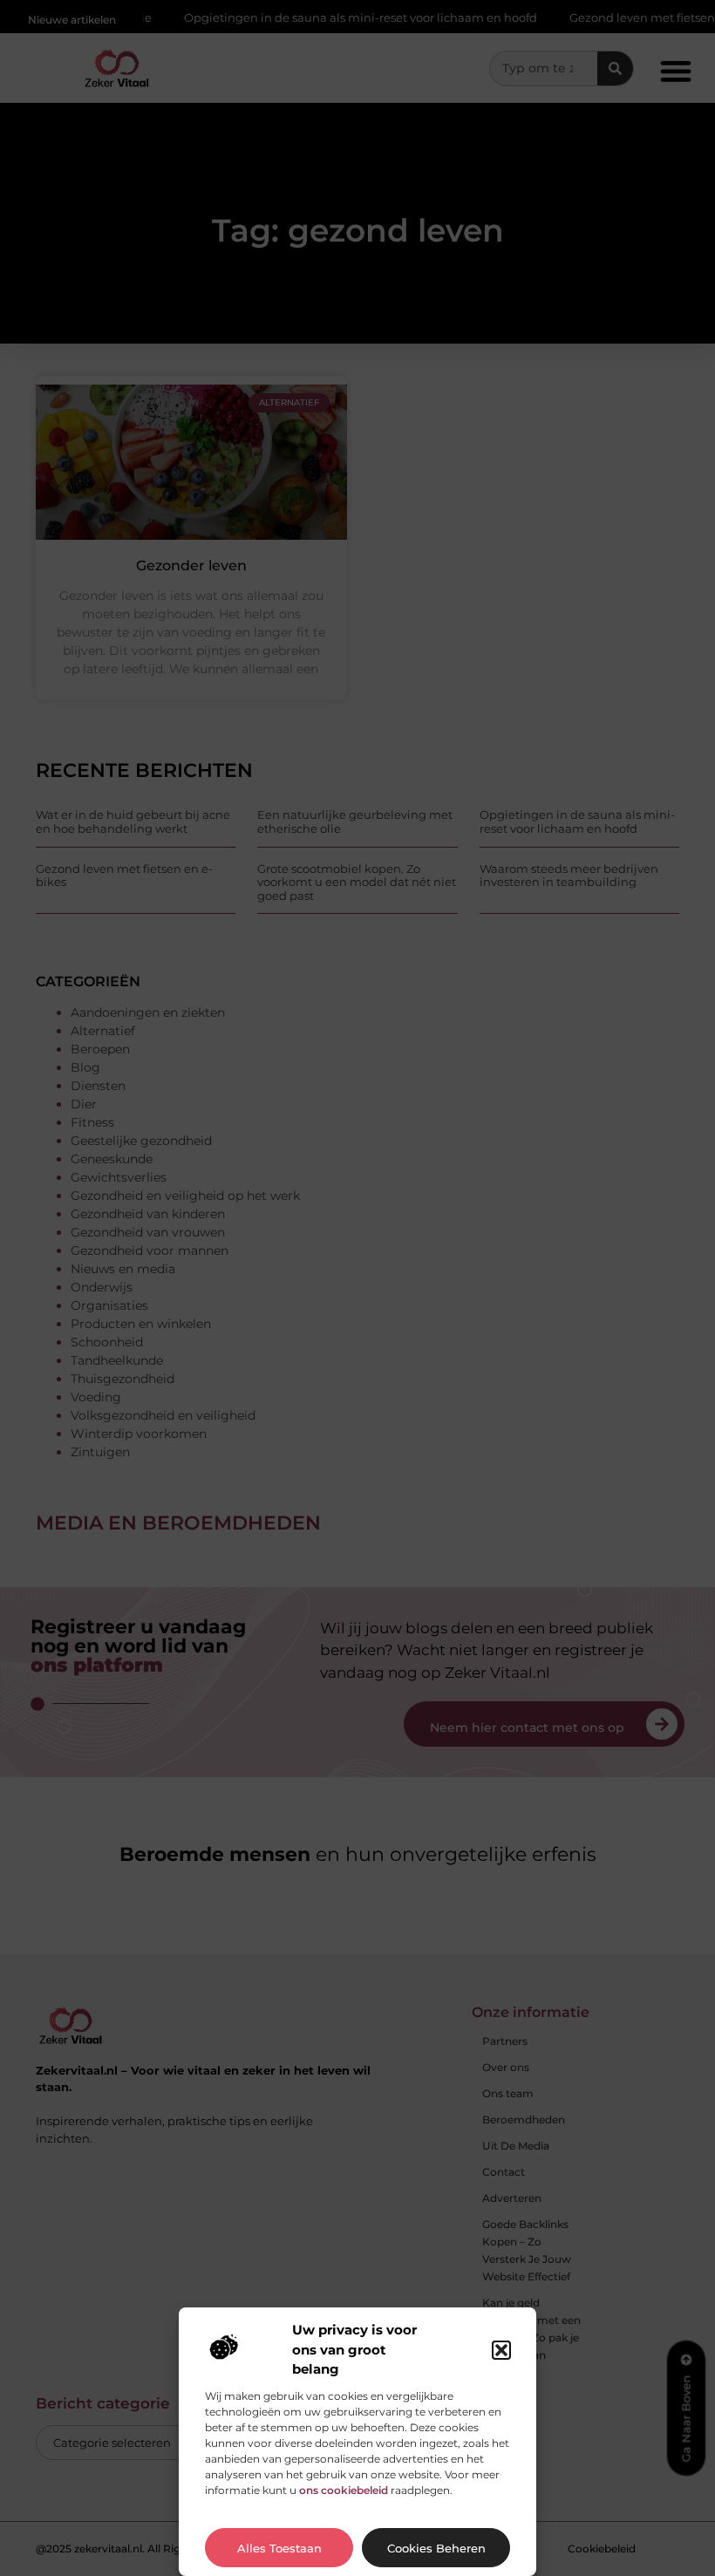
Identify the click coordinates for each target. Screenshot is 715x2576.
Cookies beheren (436, 2548)
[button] (501, 2350)
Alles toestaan (279, 2548)
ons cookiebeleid (344, 2490)
